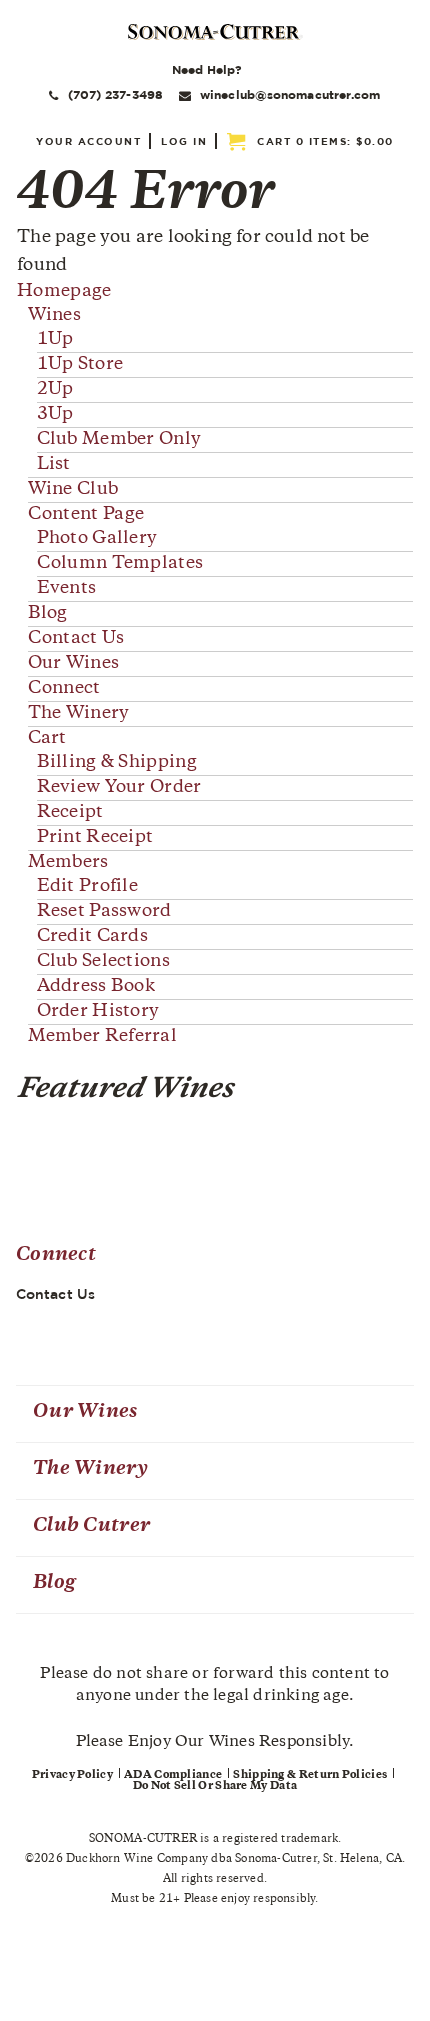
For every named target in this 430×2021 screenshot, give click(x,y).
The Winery (79, 714)
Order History (98, 1012)
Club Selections (104, 962)
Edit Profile (88, 887)
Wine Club (73, 490)
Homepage (64, 292)
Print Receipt (95, 838)
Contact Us (76, 639)
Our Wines (74, 664)
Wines (55, 316)
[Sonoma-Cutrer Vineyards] (215, 32)
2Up (55, 390)
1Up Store (80, 365)
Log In (184, 141)
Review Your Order (119, 788)
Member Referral (103, 1037)
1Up (55, 340)
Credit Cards (93, 937)
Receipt (70, 813)
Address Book (96, 987)
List (54, 465)
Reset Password (104, 912)
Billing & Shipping (117, 763)
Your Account (88, 141)
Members (68, 863)
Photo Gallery (97, 539)
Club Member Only (119, 440)
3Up (55, 415)
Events (67, 589)
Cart (47, 739)
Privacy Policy (72, 1775)
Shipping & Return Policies (310, 1775)
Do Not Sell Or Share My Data (215, 1786)
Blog (48, 614)
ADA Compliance (173, 1775)
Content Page (86, 515)
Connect (64, 689)
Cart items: (325, 141)
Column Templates (120, 564)
